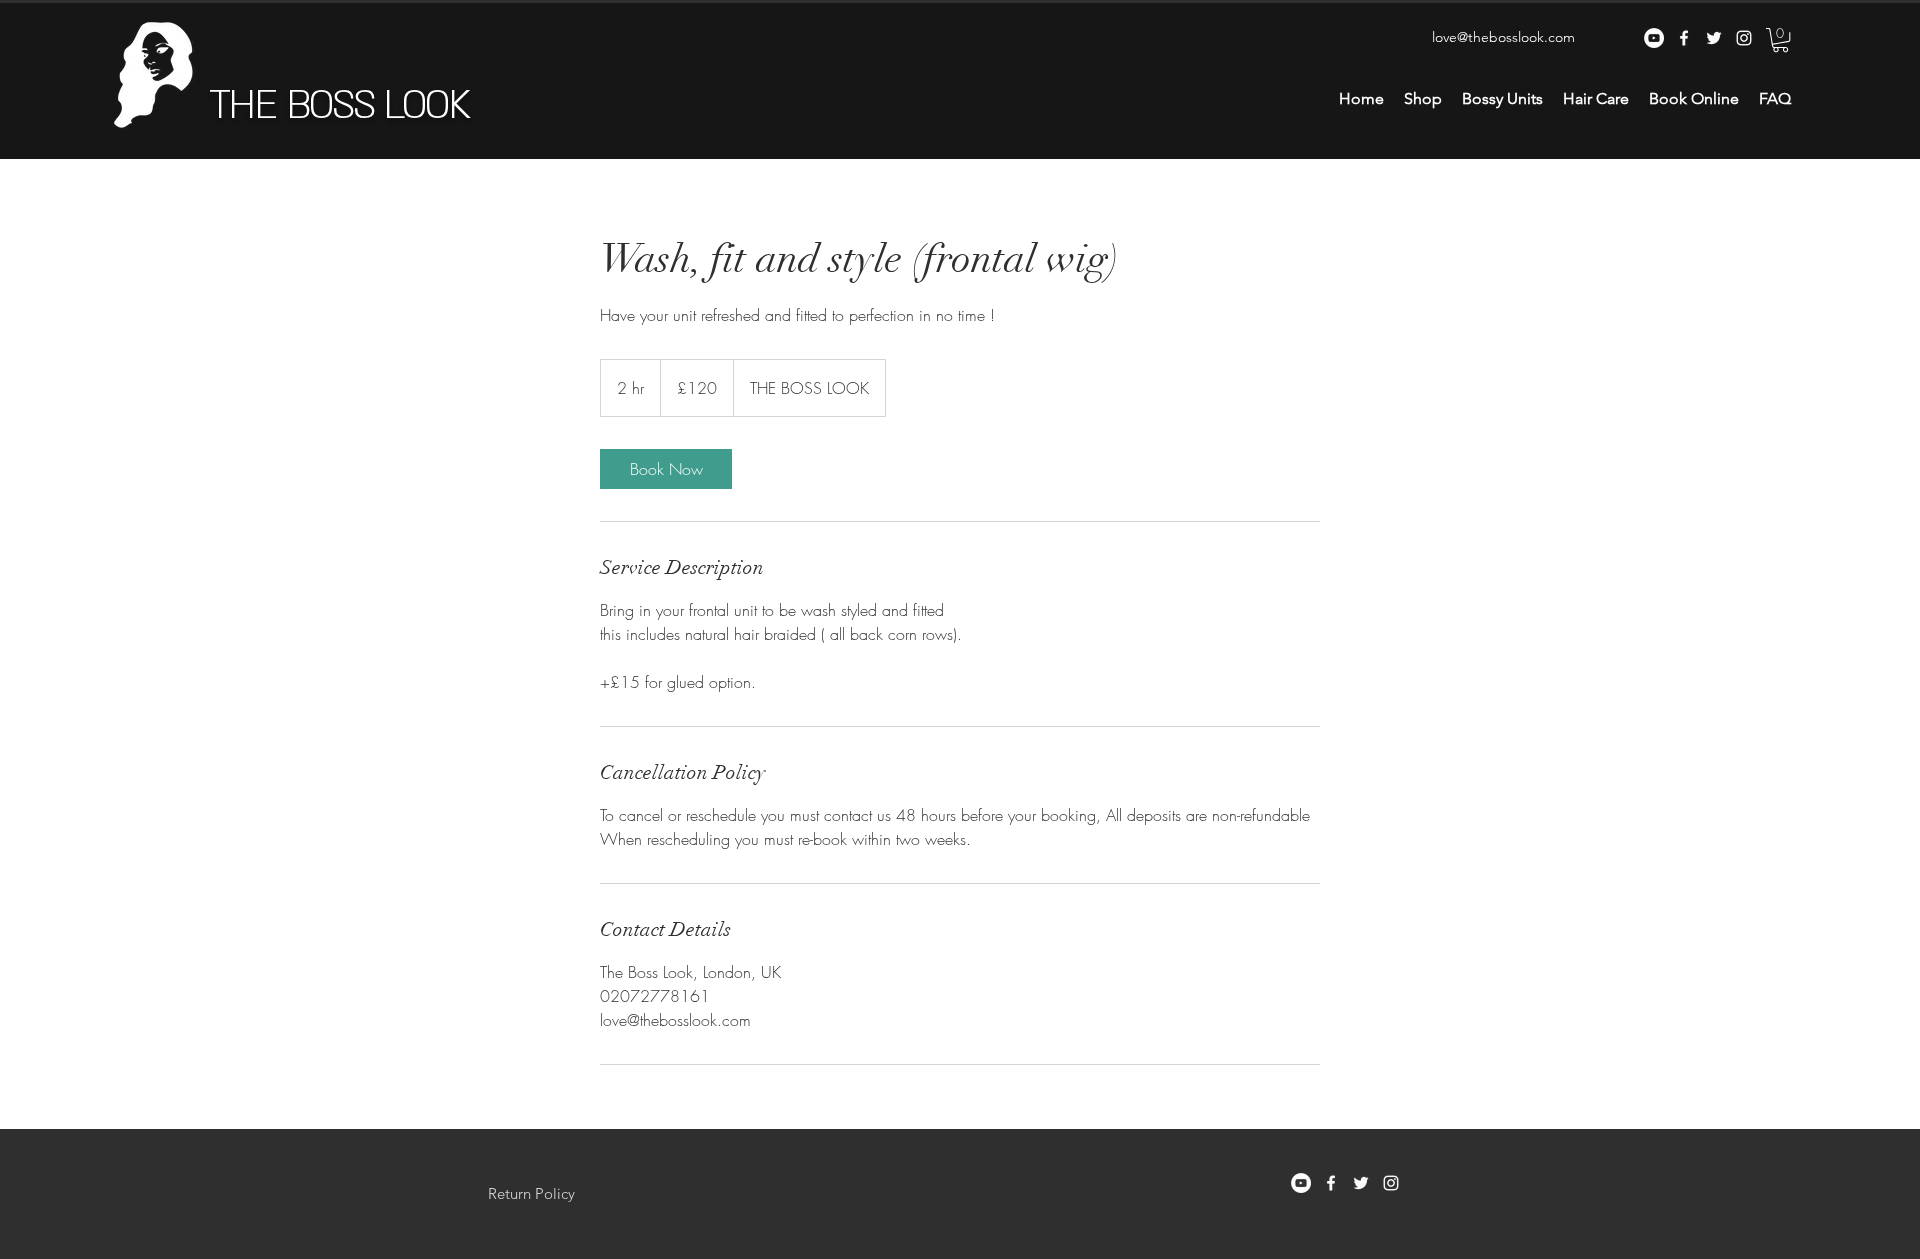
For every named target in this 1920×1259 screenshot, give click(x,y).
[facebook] (1684, 38)
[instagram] (1744, 38)
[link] (666, 469)
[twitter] (1714, 38)
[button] (1780, 40)
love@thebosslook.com (1503, 37)
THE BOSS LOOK (339, 105)
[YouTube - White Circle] (1654, 38)
